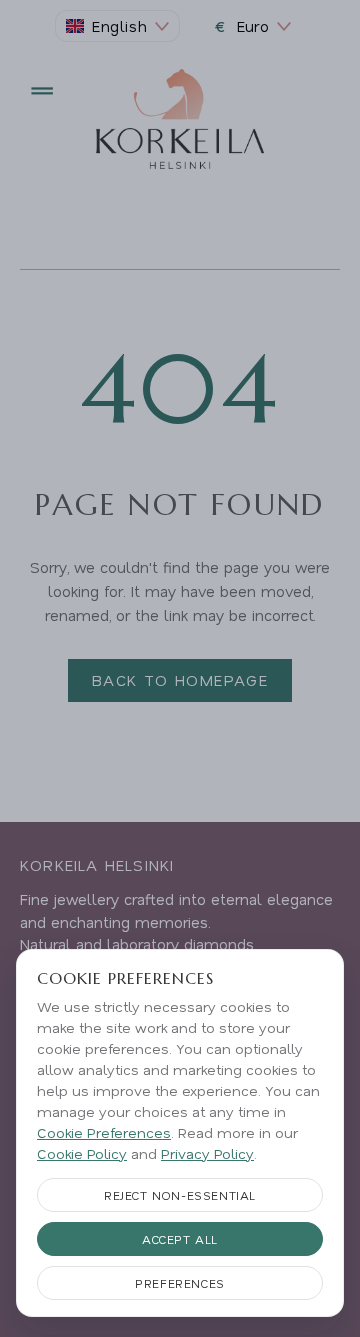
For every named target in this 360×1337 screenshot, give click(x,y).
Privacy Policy (207, 1153)
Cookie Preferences (104, 1132)
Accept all (180, 1239)
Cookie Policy (82, 1153)
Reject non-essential (180, 1195)
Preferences (180, 1283)
